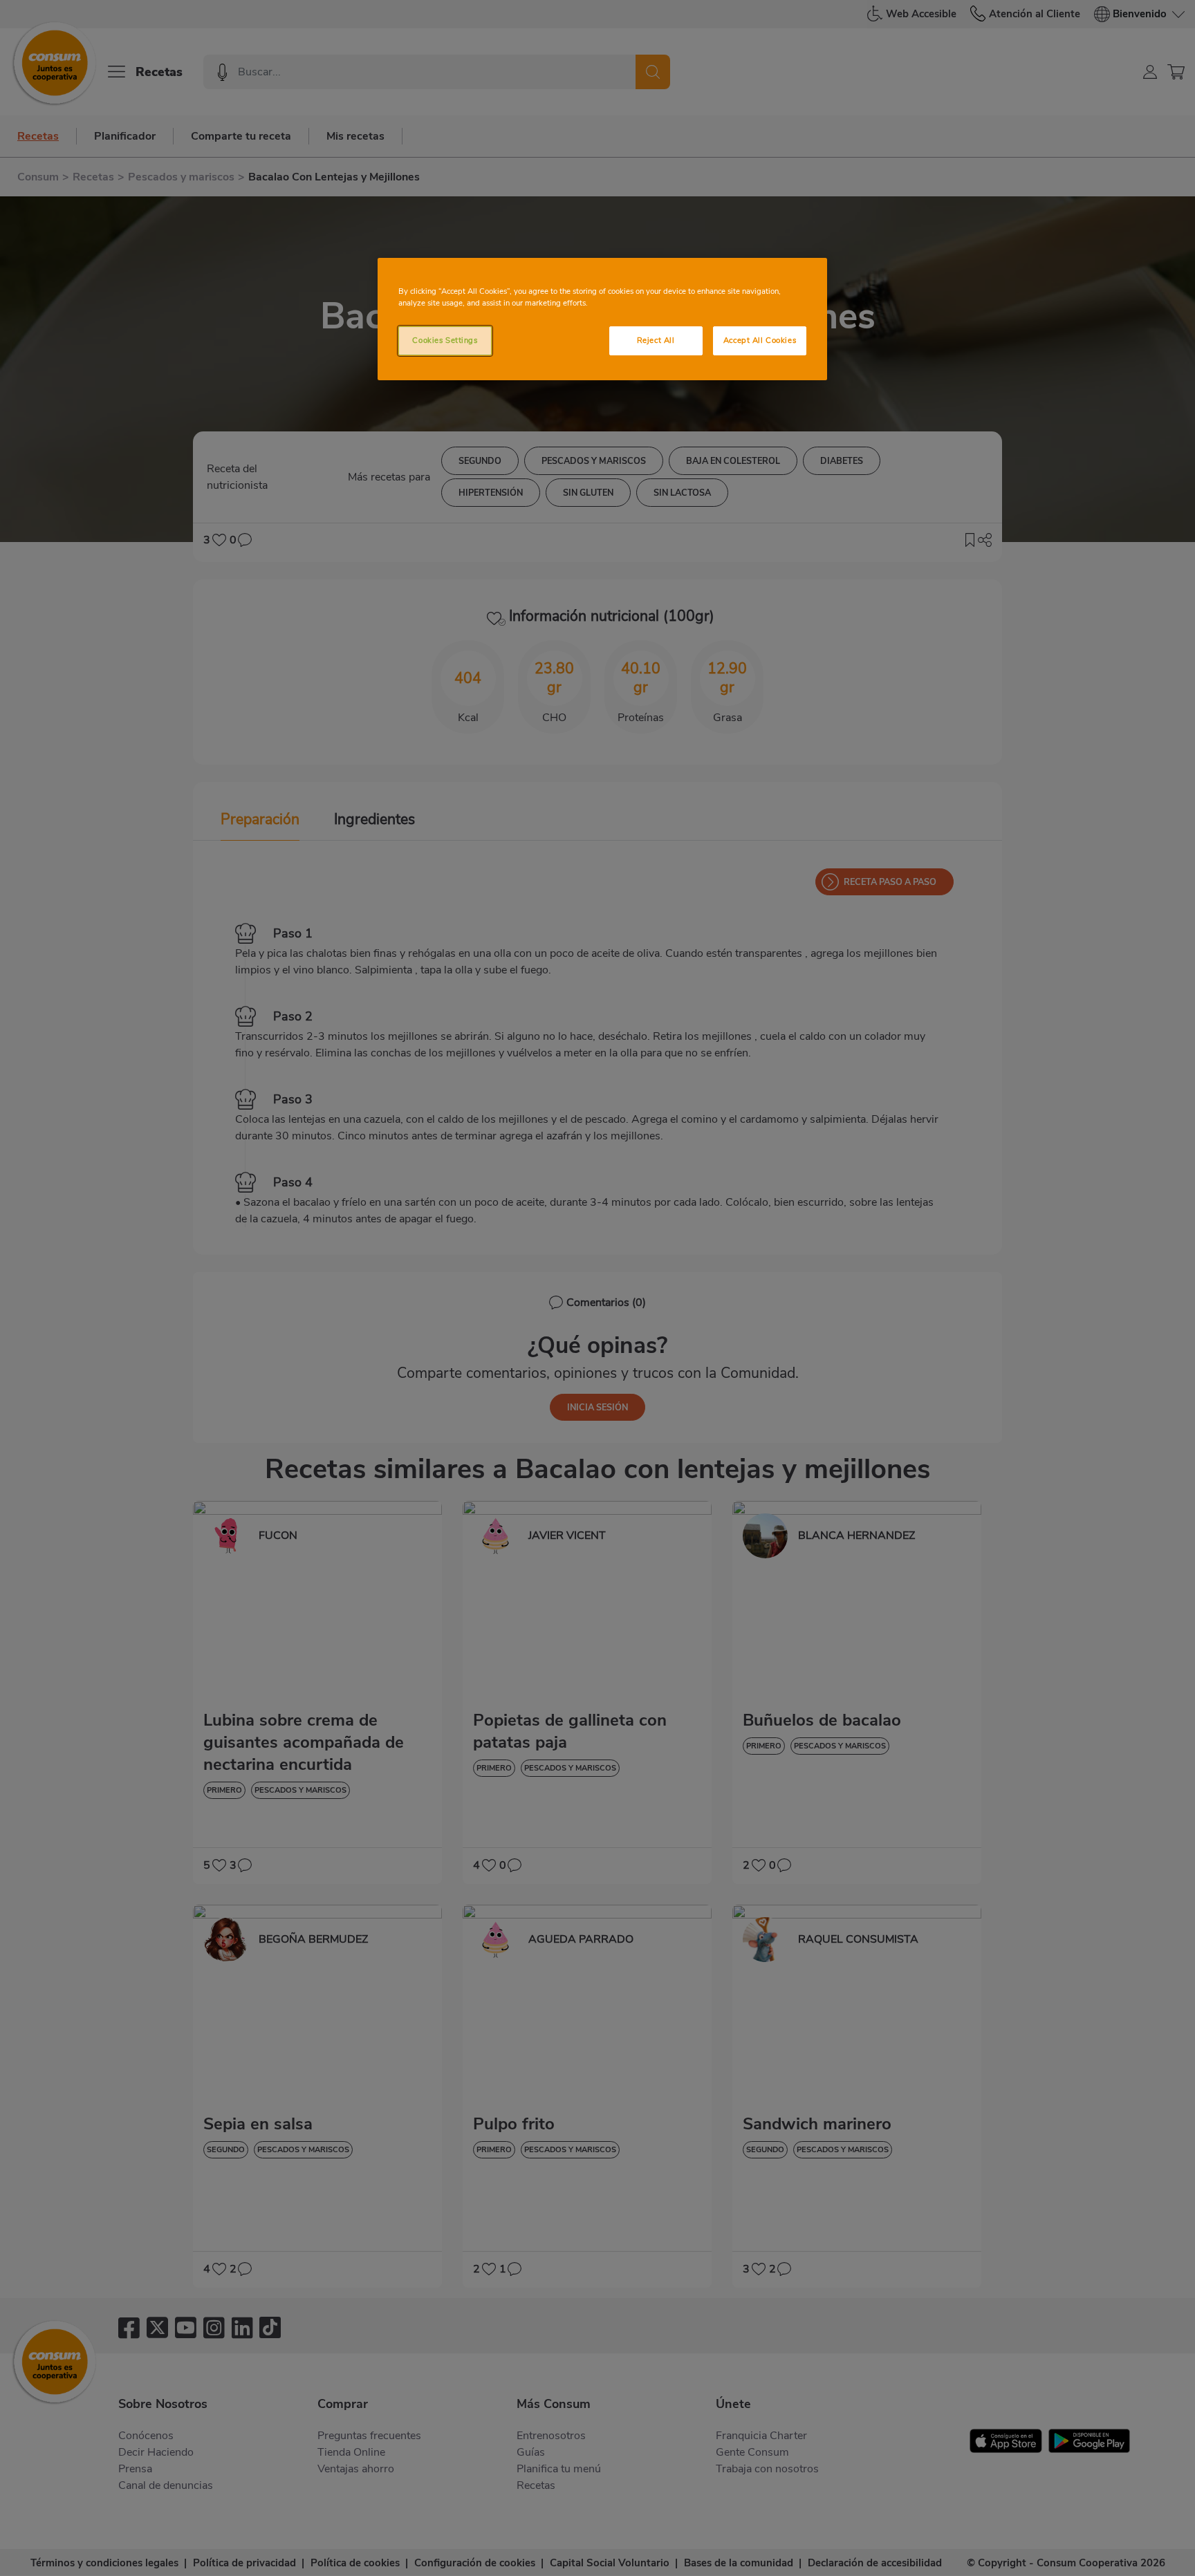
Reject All (656, 340)
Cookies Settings (445, 340)
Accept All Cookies (760, 340)
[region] (602, 319)
